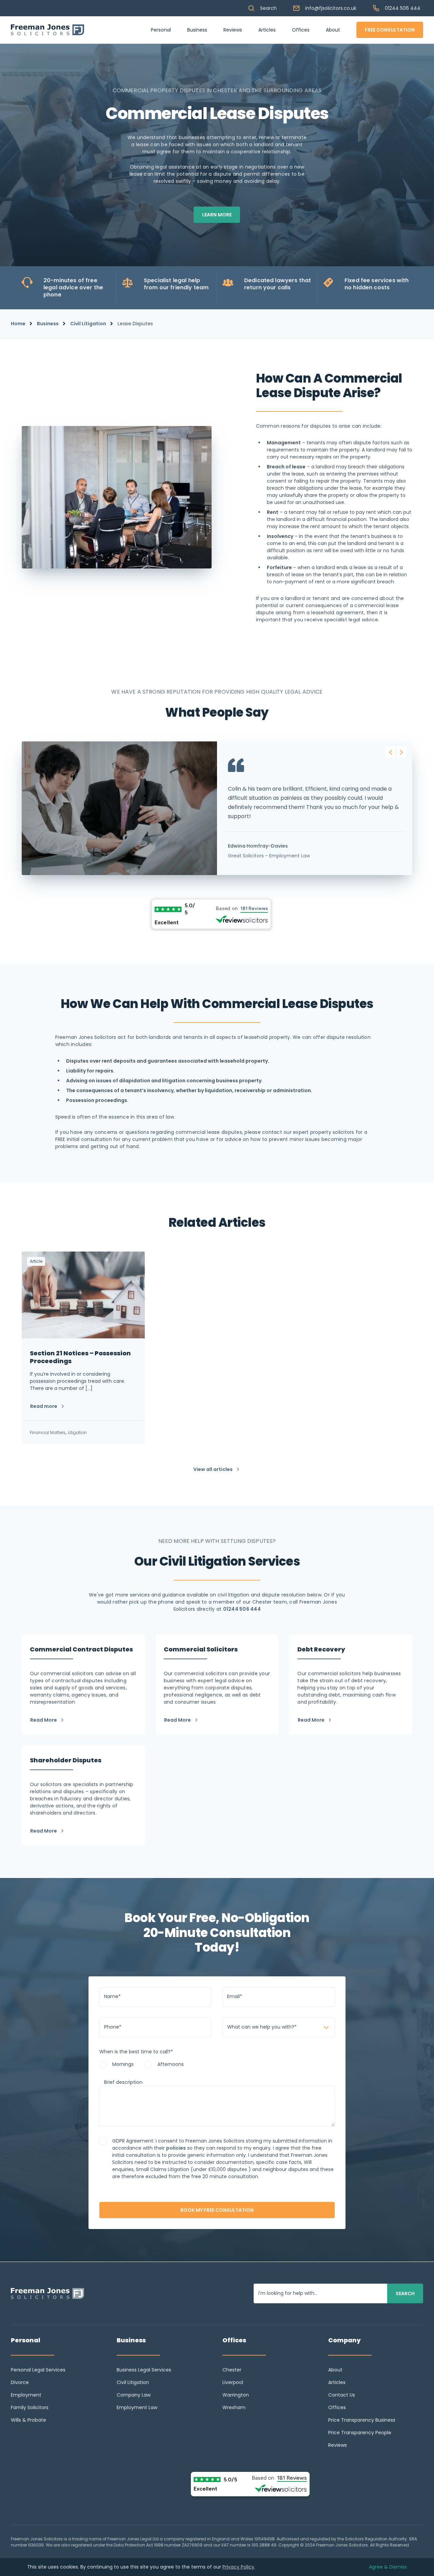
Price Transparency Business (362, 2420)
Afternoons (171, 2064)
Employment (26, 2395)
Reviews (233, 30)
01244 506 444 (403, 8)
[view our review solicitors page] (217, 914)
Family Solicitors (30, 2407)
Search (268, 8)
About (333, 30)
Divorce (20, 2382)
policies (176, 2148)
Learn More (217, 215)
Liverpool (233, 2382)
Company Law (134, 2395)
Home (18, 324)
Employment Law (137, 2407)
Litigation (77, 1432)
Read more (44, 1406)
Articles (267, 30)
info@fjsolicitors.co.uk (331, 8)
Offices (301, 30)
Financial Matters (48, 1432)
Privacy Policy (238, 2567)
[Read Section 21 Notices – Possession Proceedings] (83, 1348)
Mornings (123, 2064)
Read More (44, 1720)
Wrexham (234, 2407)
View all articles (213, 1469)
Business (197, 30)
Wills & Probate (28, 2420)
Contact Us (342, 2395)
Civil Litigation (88, 324)
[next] (401, 752)
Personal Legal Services (38, 2370)
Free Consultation (390, 30)
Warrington (236, 2395)
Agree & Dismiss (388, 2567)
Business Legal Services (144, 2370)
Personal (161, 30)
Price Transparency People (360, 2433)
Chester (232, 2370)
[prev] (391, 752)
